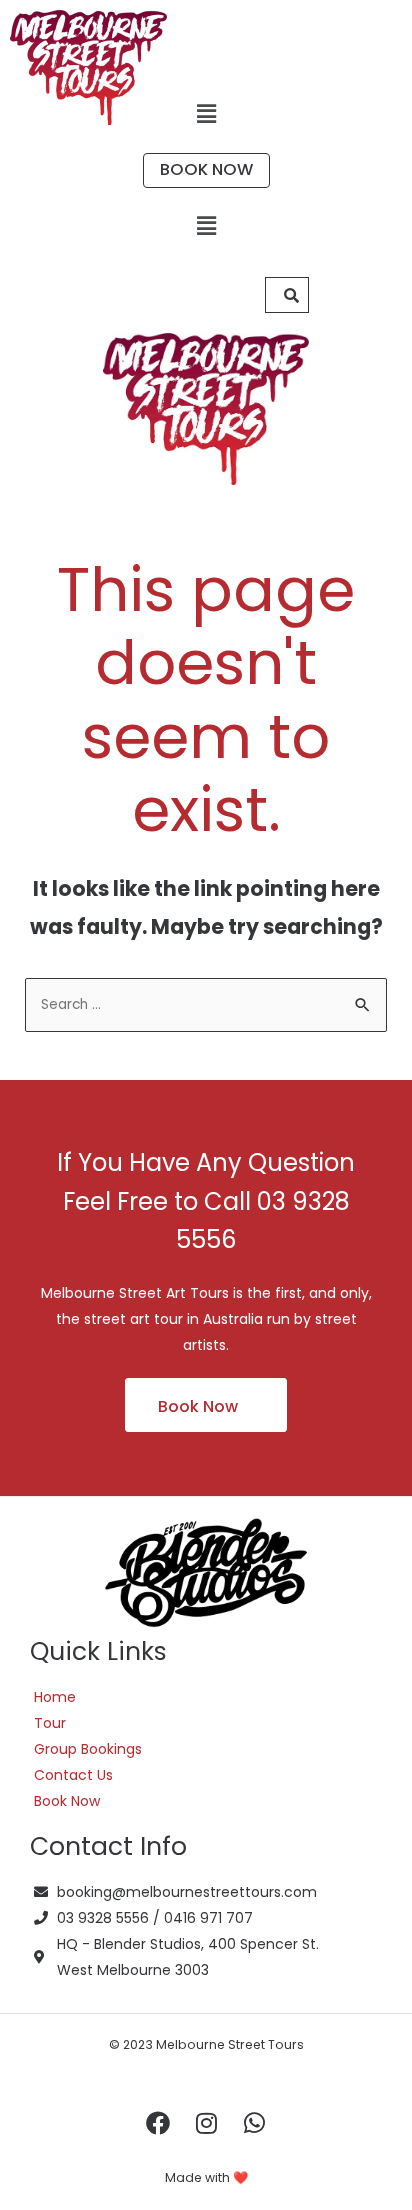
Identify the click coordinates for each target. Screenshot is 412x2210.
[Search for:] (206, 1003)
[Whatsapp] (254, 2123)
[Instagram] (206, 2123)
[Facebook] (158, 2123)
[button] (206, 114)
